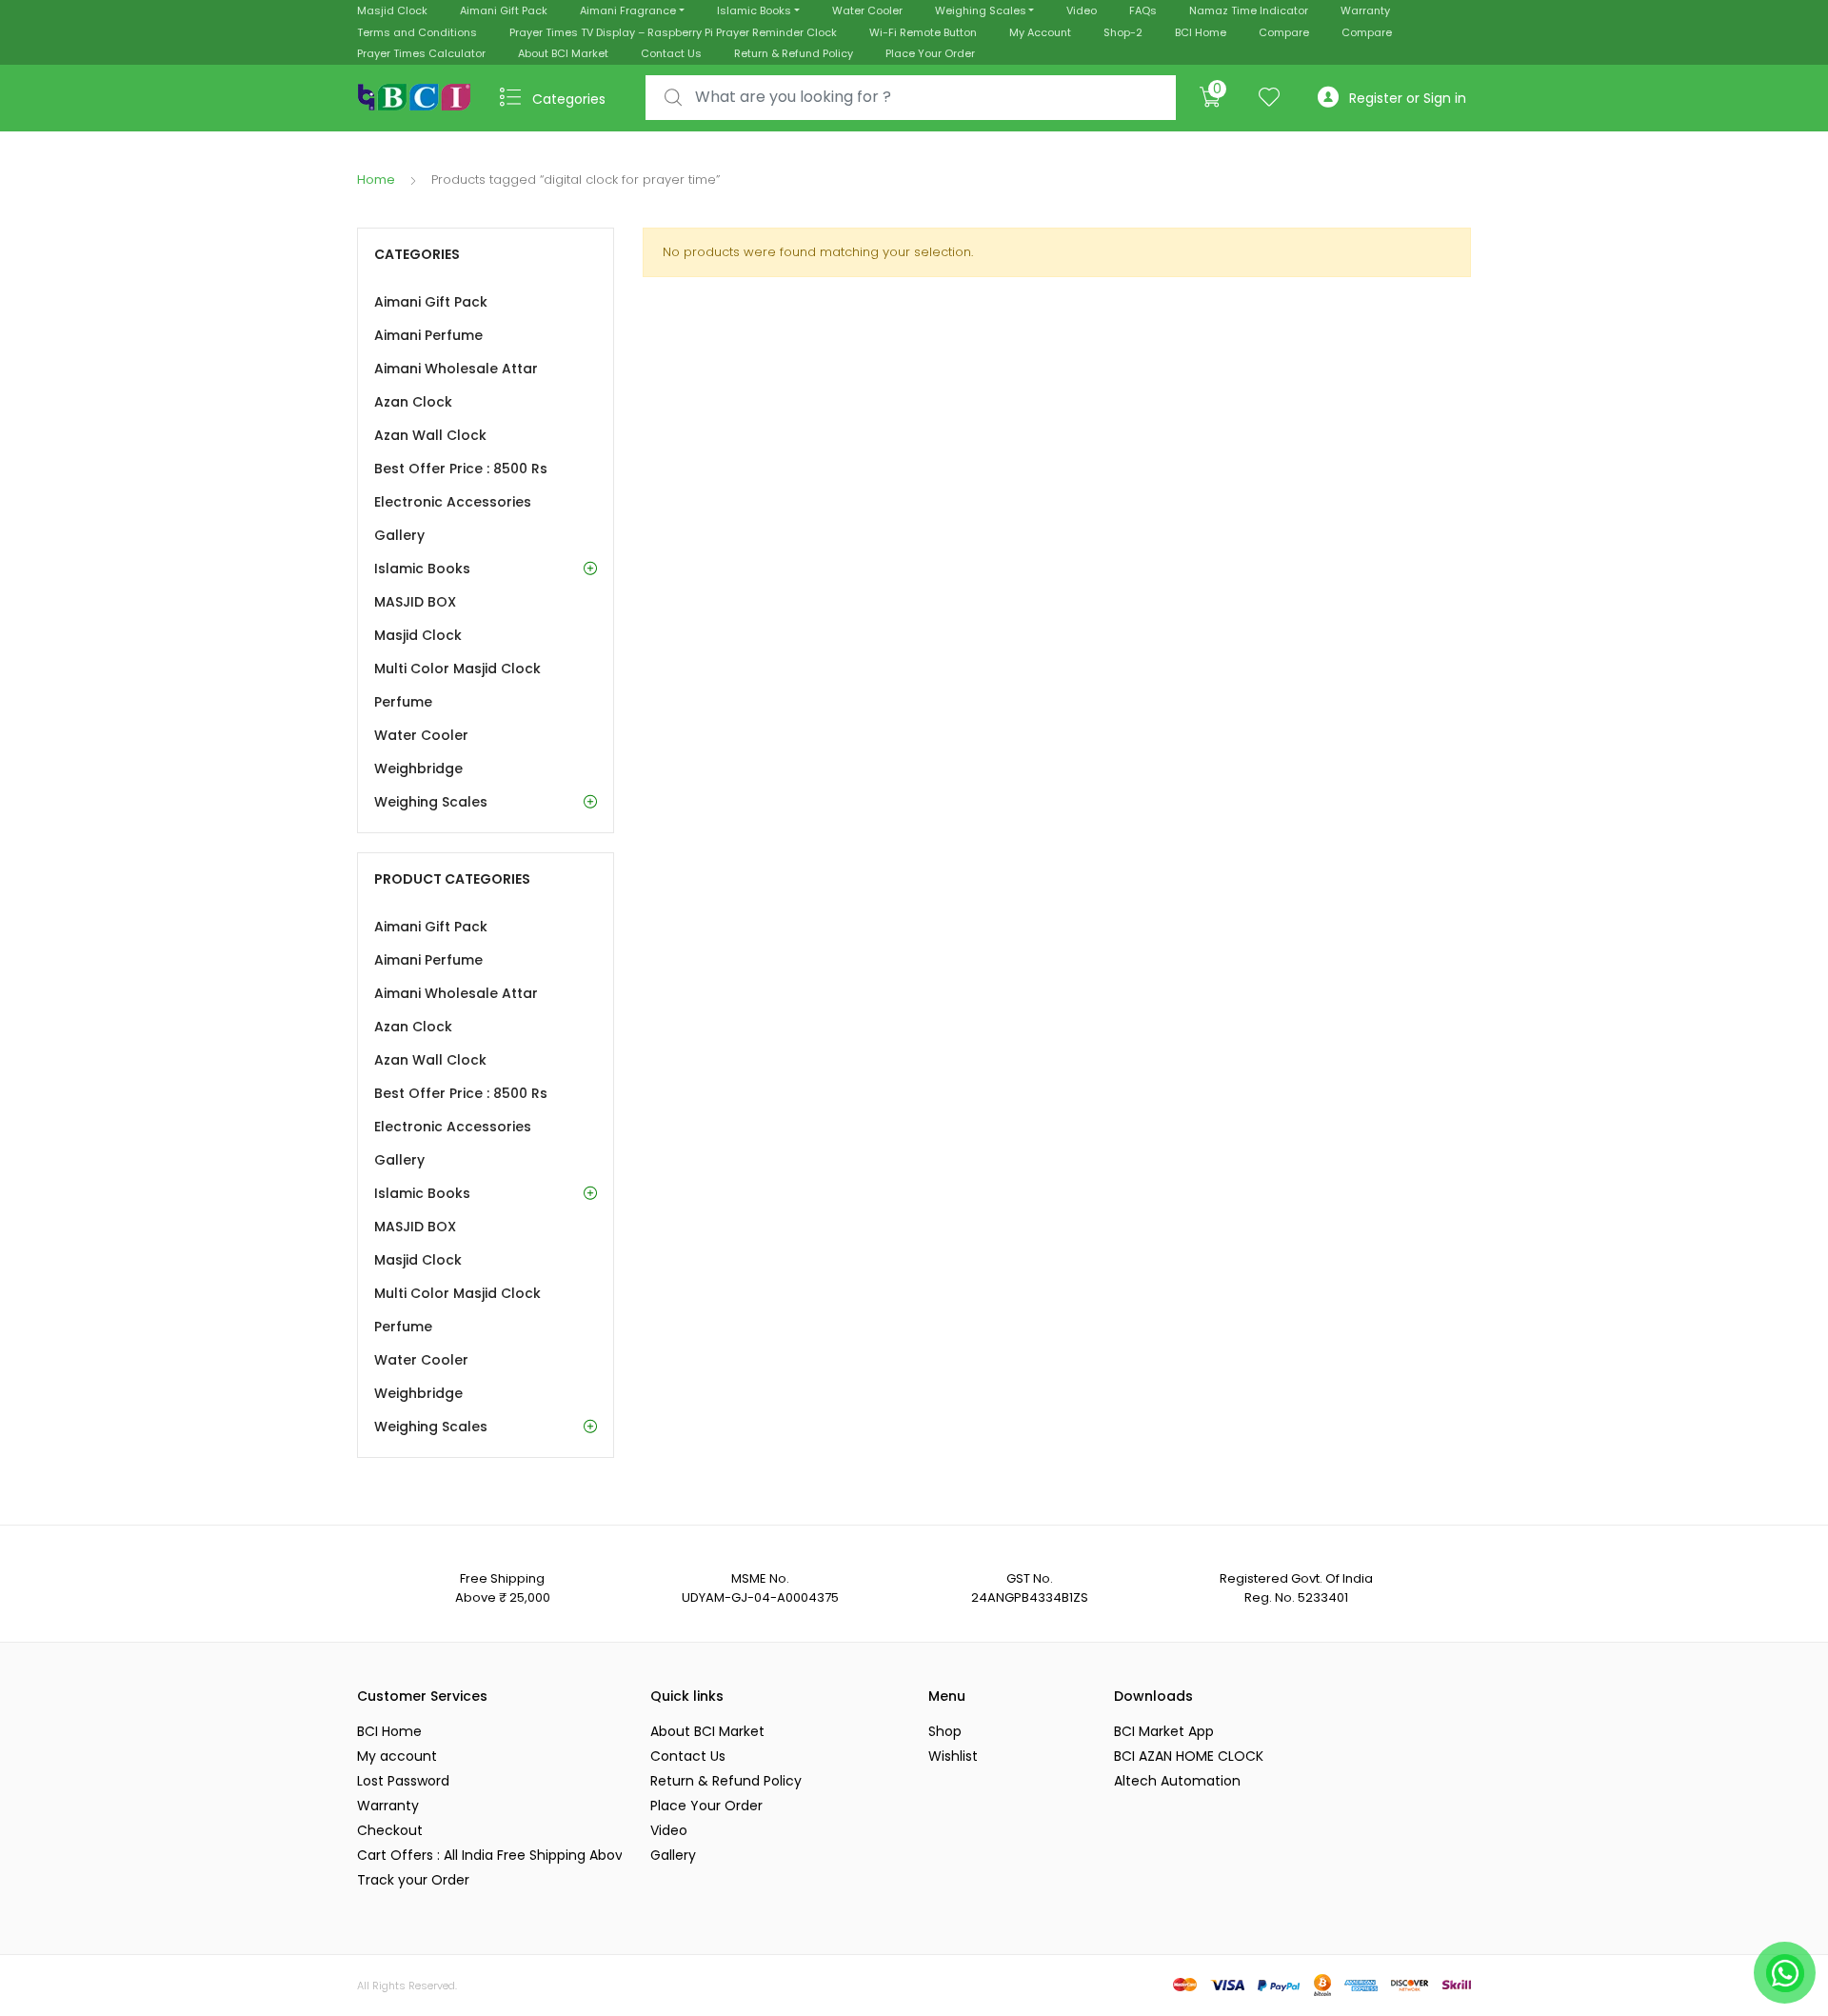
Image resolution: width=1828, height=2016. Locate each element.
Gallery (399, 535)
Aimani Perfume (428, 335)
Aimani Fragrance (628, 10)
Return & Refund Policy (794, 53)
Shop (945, 1731)
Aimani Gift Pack (504, 10)
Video (1082, 10)
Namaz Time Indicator (1249, 10)
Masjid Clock (392, 10)
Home (376, 180)
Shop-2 (1123, 32)
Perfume (403, 702)
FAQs (1143, 10)
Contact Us (671, 53)
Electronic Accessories (453, 502)
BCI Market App (1164, 1731)
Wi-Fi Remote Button (923, 32)
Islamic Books (754, 10)
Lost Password (403, 1781)
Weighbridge (418, 768)
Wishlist (953, 1756)
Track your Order (413, 1880)
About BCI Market (563, 53)
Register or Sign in (1408, 98)
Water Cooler (867, 10)
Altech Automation (1177, 1781)
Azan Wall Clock (430, 435)
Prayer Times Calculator (421, 53)
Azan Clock (413, 402)
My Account (1040, 32)
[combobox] (911, 98)
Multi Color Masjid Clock (457, 669)
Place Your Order (930, 53)
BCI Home (1201, 32)
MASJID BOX (415, 602)
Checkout (390, 1830)
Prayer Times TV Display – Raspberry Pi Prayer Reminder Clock (673, 32)
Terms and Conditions (417, 32)
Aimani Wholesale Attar (456, 369)
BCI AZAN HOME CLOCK (1189, 1756)
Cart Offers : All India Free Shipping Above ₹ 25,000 (489, 1855)
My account (397, 1756)
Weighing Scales (981, 10)
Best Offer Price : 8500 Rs (461, 469)
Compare (1284, 32)
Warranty (1365, 10)
